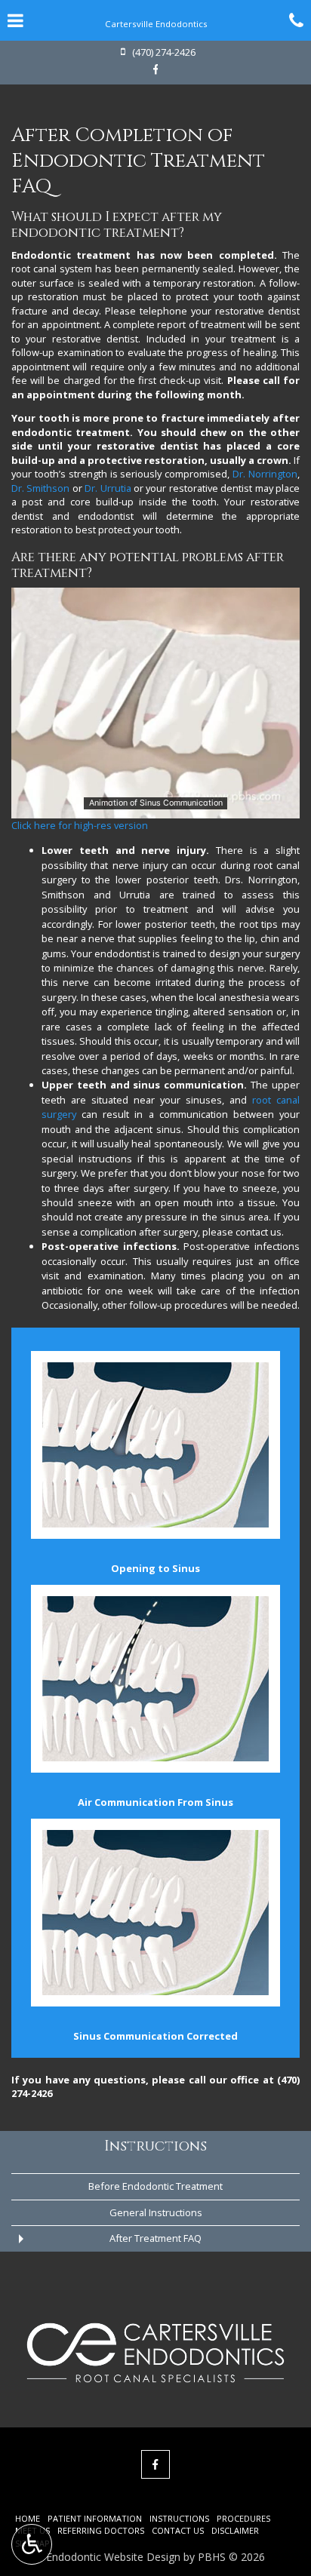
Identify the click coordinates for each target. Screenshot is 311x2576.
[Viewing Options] (32, 2544)
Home (28, 2518)
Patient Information (95, 2518)
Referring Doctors (101, 2530)
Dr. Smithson (40, 488)
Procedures (243, 2518)
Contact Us (178, 2530)
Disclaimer (235, 2530)
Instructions (155, 2146)
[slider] (155, 806)
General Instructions (156, 2212)
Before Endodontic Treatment (155, 2186)
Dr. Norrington (265, 474)
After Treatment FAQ (155, 2238)
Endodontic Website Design (113, 2557)
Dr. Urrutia (108, 488)
